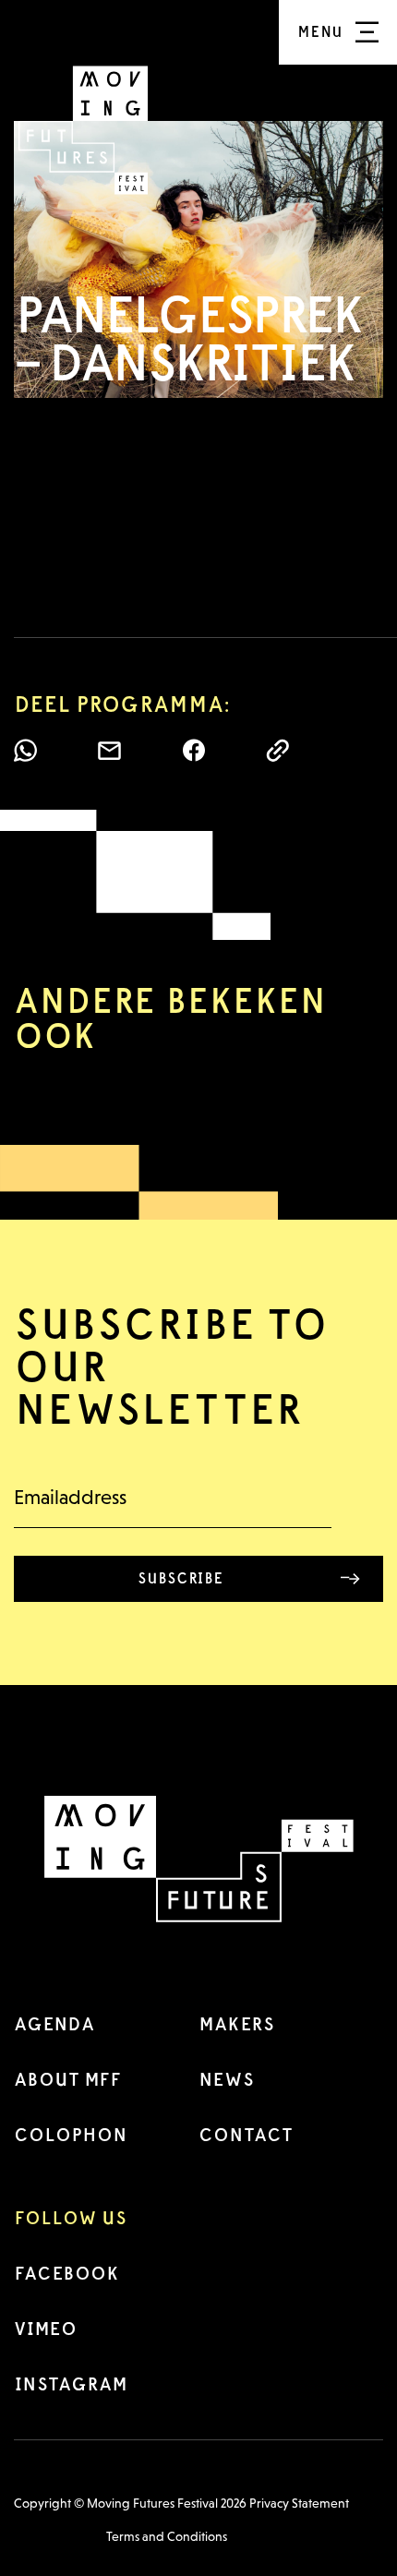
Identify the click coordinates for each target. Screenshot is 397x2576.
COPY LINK (277, 750)
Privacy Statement (299, 2503)
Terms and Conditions (167, 2536)
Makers (236, 2024)
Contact (246, 2135)
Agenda (54, 2024)
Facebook (66, 2273)
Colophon (71, 2135)
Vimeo (45, 2329)
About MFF (67, 2079)
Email (109, 750)
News (226, 2079)
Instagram (71, 2384)
